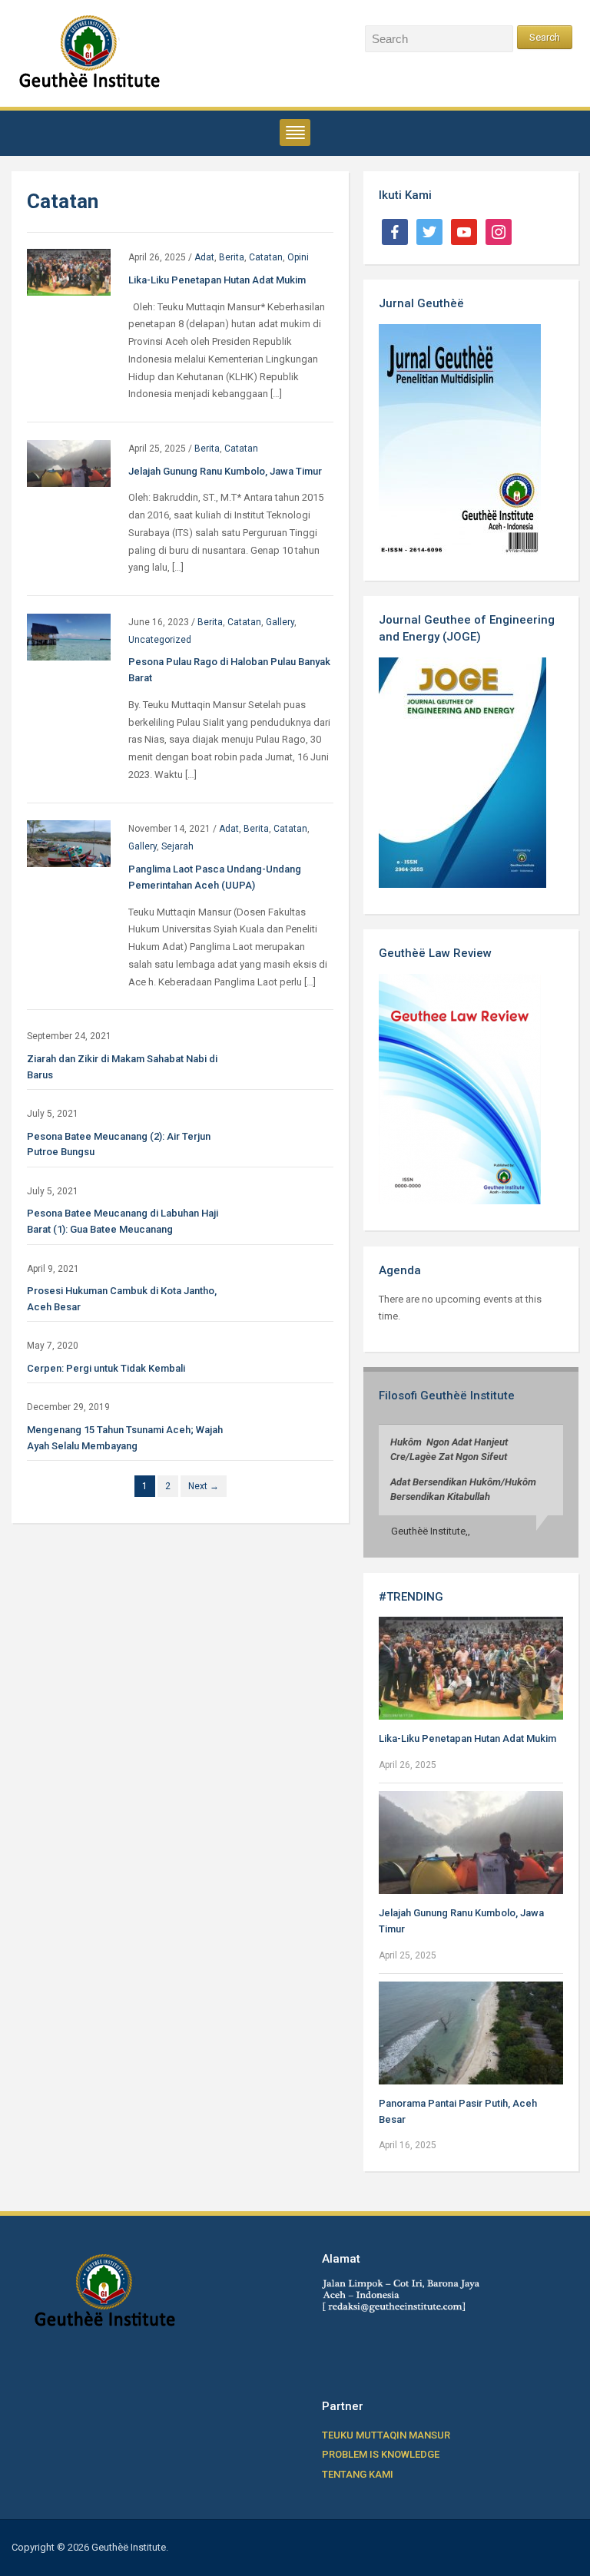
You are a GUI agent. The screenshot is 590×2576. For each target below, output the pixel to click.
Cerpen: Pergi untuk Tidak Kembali (106, 1368)
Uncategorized (160, 640)
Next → (204, 1486)
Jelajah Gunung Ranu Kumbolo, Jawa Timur (225, 471)
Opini (298, 257)
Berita (232, 257)
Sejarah (177, 846)
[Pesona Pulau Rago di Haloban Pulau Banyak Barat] (69, 636)
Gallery (280, 622)
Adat (204, 257)
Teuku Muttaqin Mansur (386, 2435)
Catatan (266, 257)
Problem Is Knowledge (381, 2454)
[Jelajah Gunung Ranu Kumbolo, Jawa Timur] (69, 463)
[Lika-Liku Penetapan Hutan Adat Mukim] (69, 272)
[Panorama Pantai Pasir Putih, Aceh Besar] (471, 2032)
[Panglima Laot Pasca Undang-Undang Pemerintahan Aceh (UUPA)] (69, 843)
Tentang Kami (358, 2474)
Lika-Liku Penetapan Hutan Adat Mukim (217, 280)
